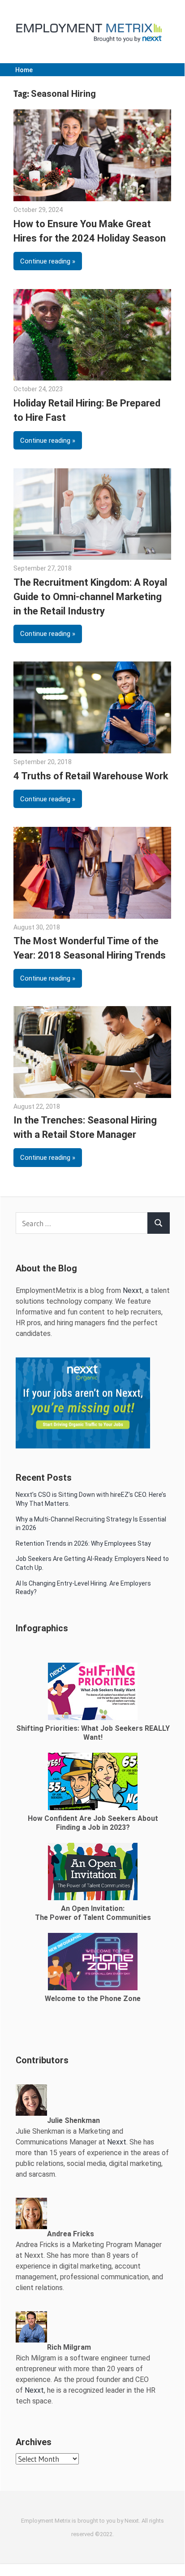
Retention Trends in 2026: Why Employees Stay (83, 1543)
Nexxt (132, 1290)
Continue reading (45, 261)
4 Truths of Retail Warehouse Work (91, 776)
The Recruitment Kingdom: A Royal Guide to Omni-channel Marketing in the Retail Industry (90, 597)
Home (24, 70)
